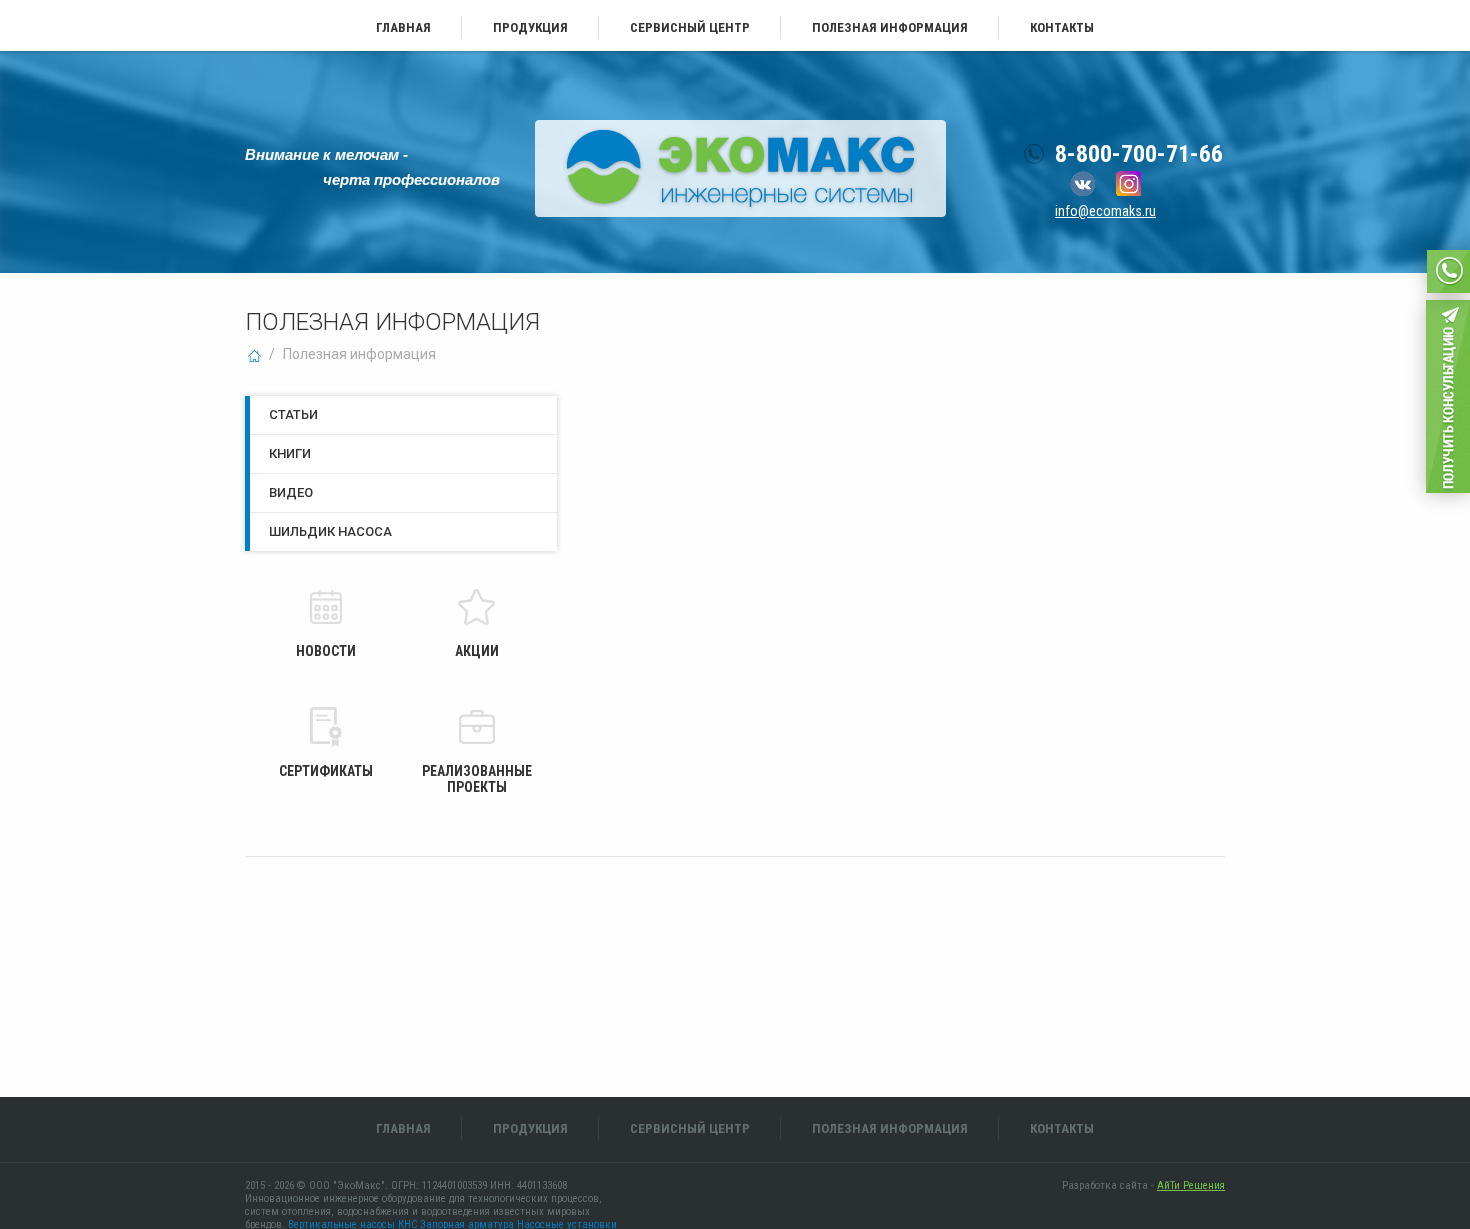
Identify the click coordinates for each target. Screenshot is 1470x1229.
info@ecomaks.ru (1105, 211)
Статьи (293, 414)
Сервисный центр (690, 27)
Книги (290, 453)
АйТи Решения (1191, 1185)
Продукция (530, 27)
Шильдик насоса (330, 531)
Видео (291, 492)
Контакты (1062, 27)
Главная (403, 27)
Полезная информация (890, 27)
